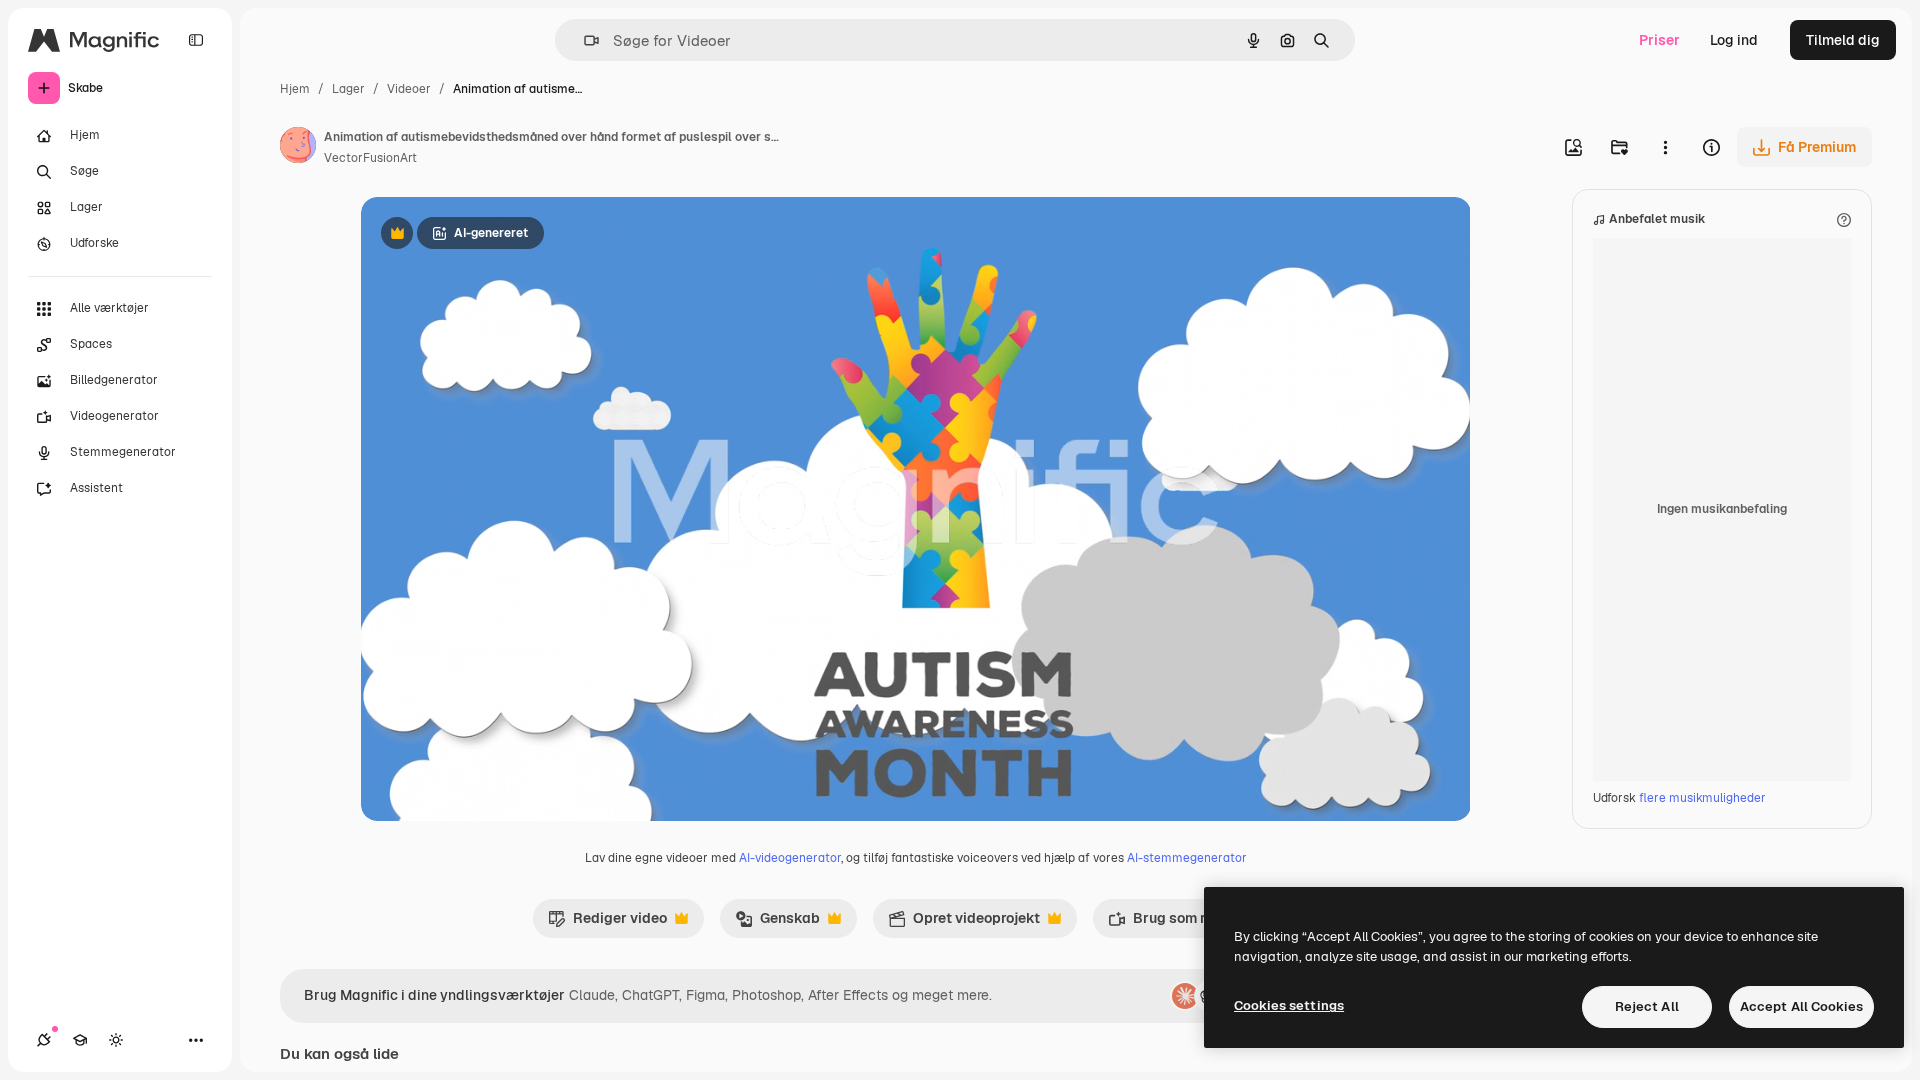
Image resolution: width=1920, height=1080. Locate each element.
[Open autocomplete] (583, 40)
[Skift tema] (116, 1040)
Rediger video (607, 923)
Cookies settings (1289, 1005)
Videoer (409, 89)
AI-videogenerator (790, 858)
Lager (348, 89)
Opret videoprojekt (964, 923)
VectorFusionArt (370, 158)
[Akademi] (80, 1040)
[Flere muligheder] (1665, 147)
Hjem (295, 89)
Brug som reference (1185, 923)
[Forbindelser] (44, 1040)
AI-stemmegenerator (1187, 858)
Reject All (1647, 1006)
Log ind (1734, 40)
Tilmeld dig (1843, 40)
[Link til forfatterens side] (298, 148)
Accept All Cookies (1801, 1006)
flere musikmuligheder (1702, 798)
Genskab (777, 923)
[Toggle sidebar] (196, 40)
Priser (1659, 40)
